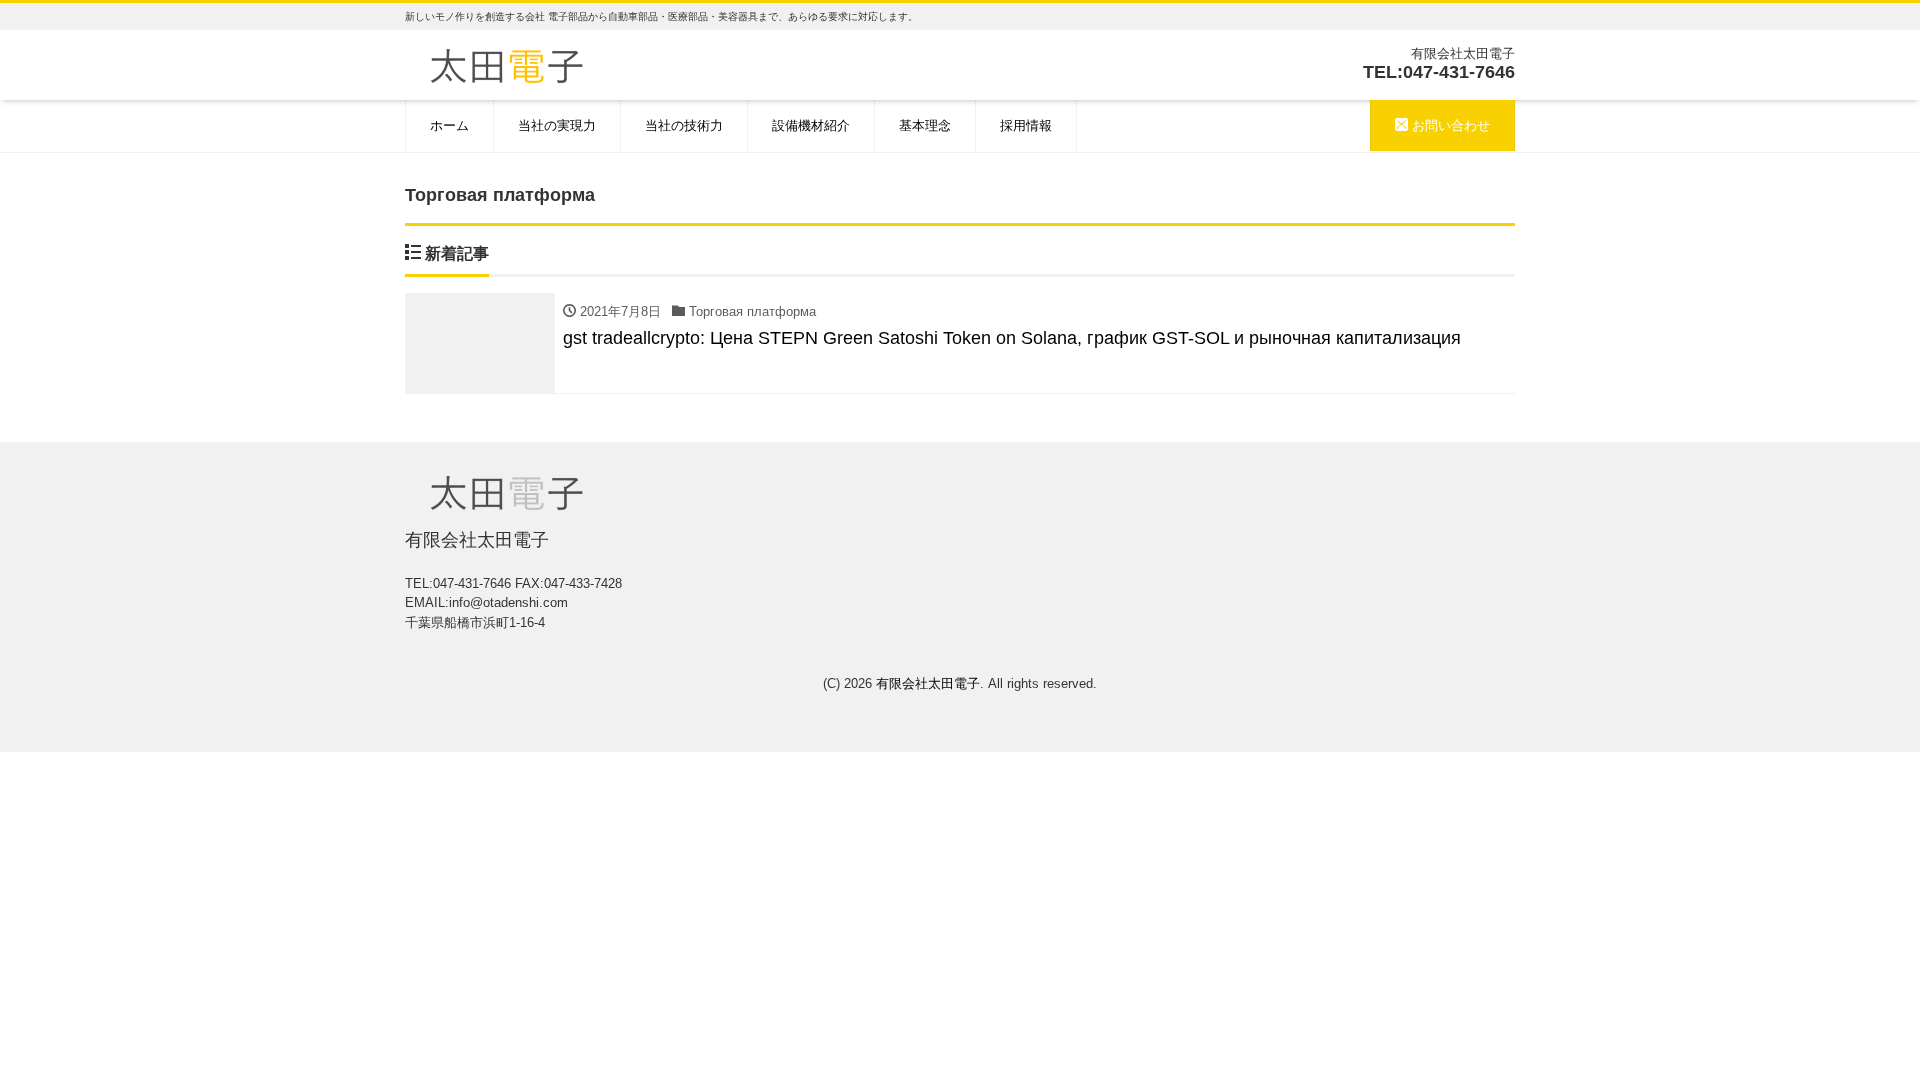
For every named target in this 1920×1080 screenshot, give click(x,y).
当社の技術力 (684, 125)
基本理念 (925, 125)
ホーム (449, 125)
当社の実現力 (557, 125)
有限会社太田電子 (928, 683)
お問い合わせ (1449, 125)
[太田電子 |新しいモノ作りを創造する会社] (506, 63)
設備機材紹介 (811, 125)
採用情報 (1026, 125)
